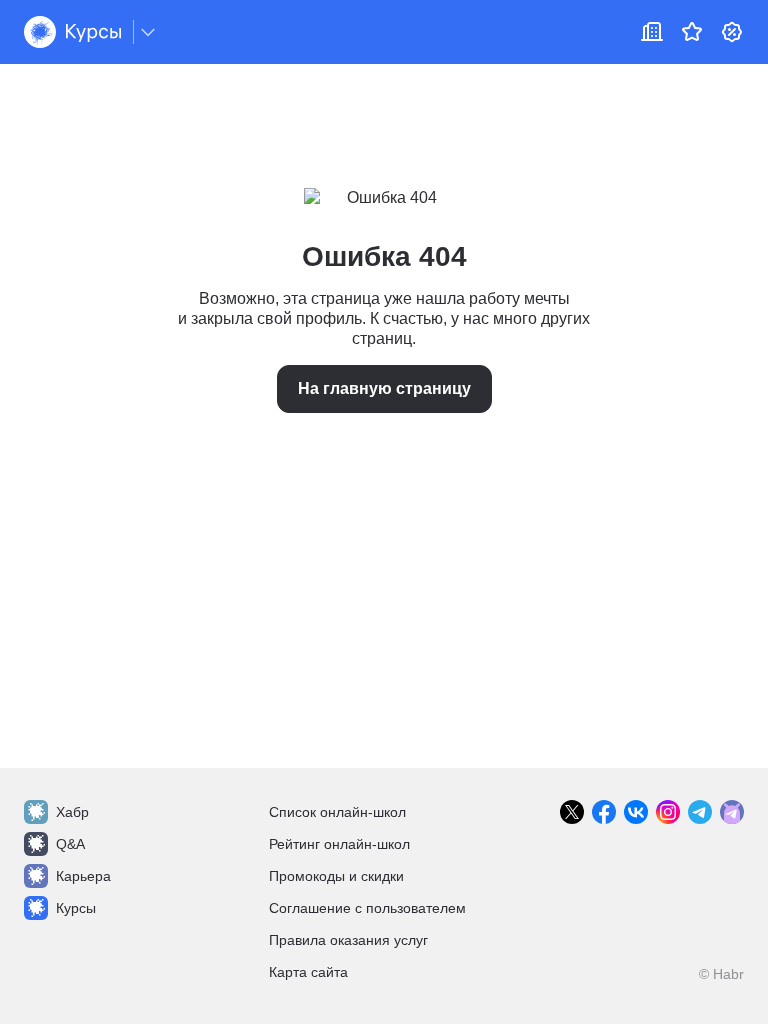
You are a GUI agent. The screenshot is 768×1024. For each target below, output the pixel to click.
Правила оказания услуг (348, 940)
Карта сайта (308, 972)
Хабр (72, 812)
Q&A (70, 844)
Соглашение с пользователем (367, 908)
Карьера (83, 876)
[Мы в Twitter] (572, 812)
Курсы (76, 908)
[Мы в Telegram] (700, 812)
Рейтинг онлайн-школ (339, 844)
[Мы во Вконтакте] (636, 812)
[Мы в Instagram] (668, 812)
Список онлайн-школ (337, 812)
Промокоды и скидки (336, 876)
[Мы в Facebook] (604, 812)
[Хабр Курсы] (72, 32)
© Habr (721, 974)
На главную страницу (384, 388)
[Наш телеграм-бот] (732, 812)
